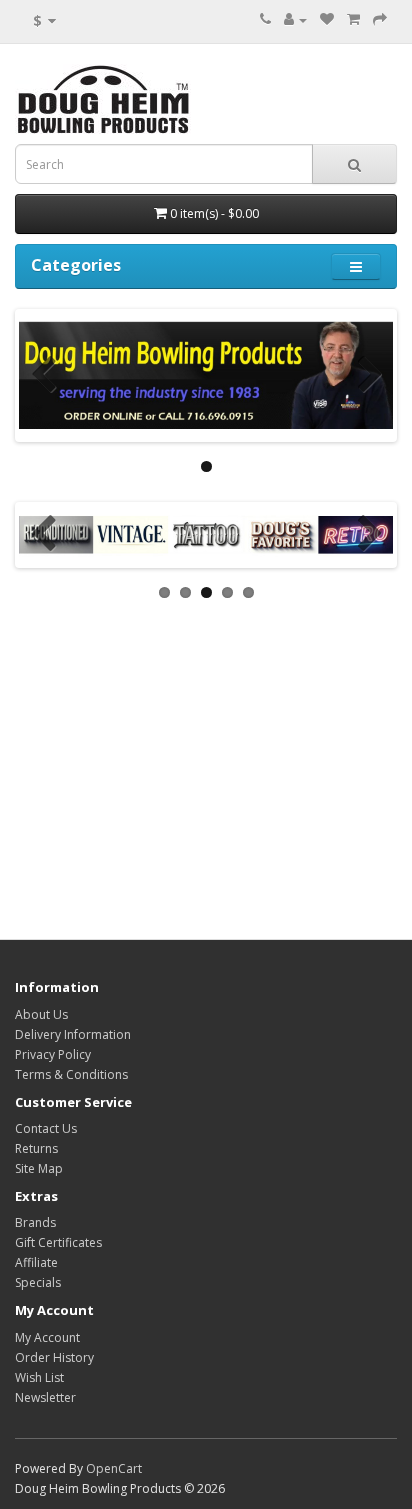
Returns (36, 1148)
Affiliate (36, 1262)
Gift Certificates (58, 1242)
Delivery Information (73, 1034)
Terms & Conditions (71, 1074)
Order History (54, 1357)
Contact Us (46, 1128)
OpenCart (114, 1468)
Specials (38, 1282)
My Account (47, 1337)
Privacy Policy (53, 1054)
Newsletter (45, 1397)
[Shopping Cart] (353, 19)
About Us (41, 1014)
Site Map (39, 1168)
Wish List (39, 1377)
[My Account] (295, 19)
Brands (35, 1222)
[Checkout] (380, 19)
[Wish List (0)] (327, 19)
